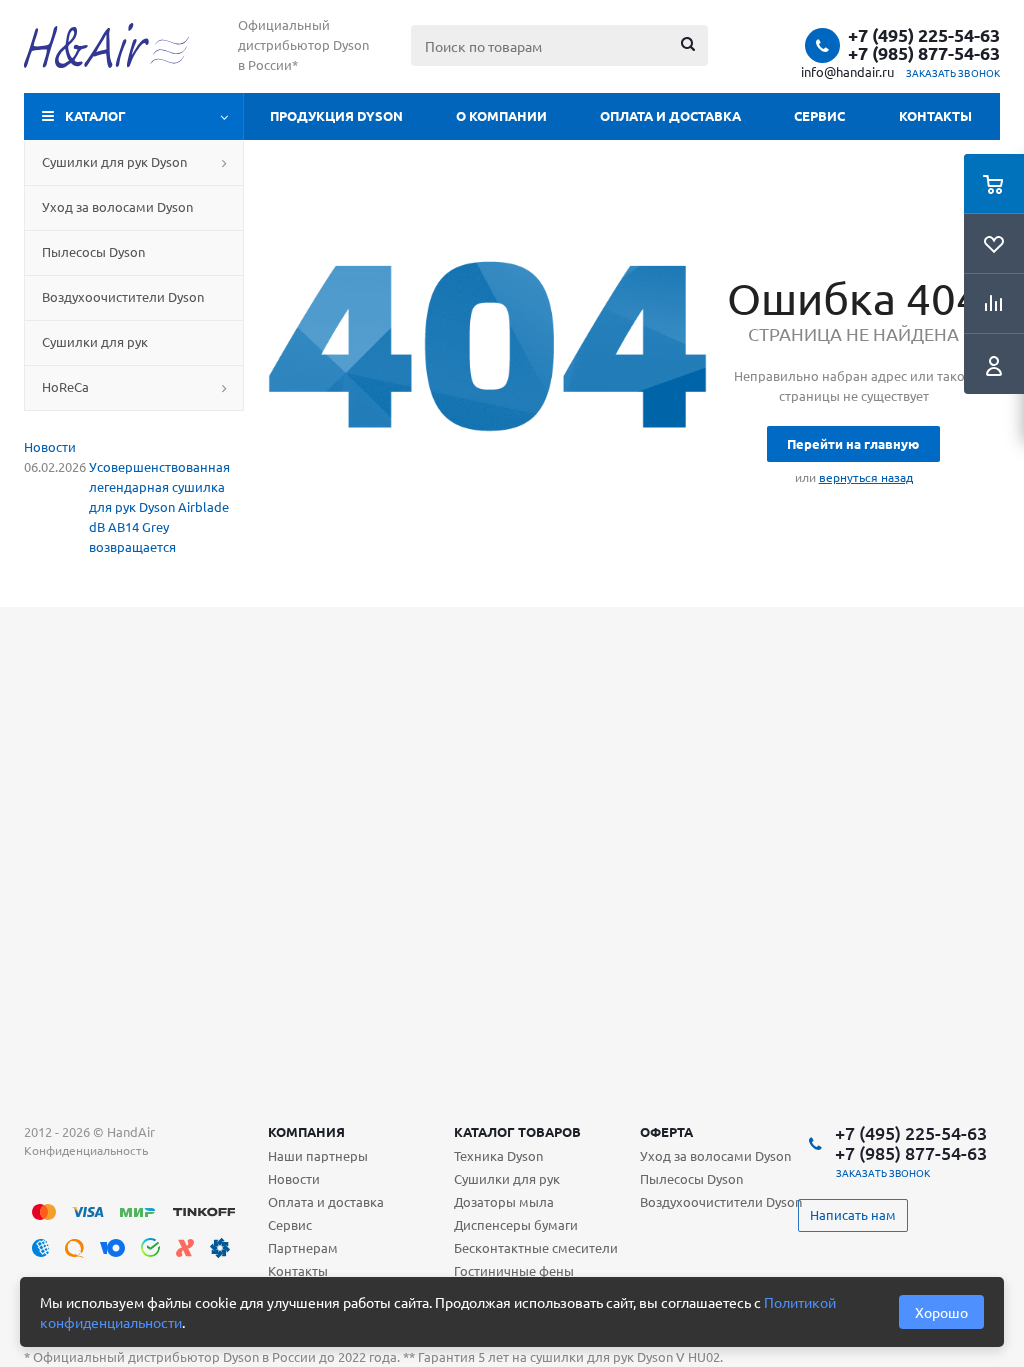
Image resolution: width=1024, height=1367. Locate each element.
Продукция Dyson (336, 115)
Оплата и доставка (670, 115)
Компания (306, 1131)
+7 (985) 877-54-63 (924, 53)
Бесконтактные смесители (536, 1247)
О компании (501, 115)
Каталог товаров (517, 1131)
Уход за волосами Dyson (715, 1155)
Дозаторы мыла (504, 1201)
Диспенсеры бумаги (516, 1224)
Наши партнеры (318, 1155)
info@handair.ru (847, 71)
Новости (50, 446)
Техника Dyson (498, 1155)
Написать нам (853, 1214)
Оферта (666, 1131)
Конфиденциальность (86, 1150)
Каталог (95, 115)
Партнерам (303, 1247)
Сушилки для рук (507, 1178)
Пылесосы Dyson (691, 1178)
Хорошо (941, 1312)
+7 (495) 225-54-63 (924, 35)
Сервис (819, 115)
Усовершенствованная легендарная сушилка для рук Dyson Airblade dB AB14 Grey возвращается (159, 506)
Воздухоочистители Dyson (721, 1201)
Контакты (935, 115)
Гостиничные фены (514, 1270)
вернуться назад (866, 477)
